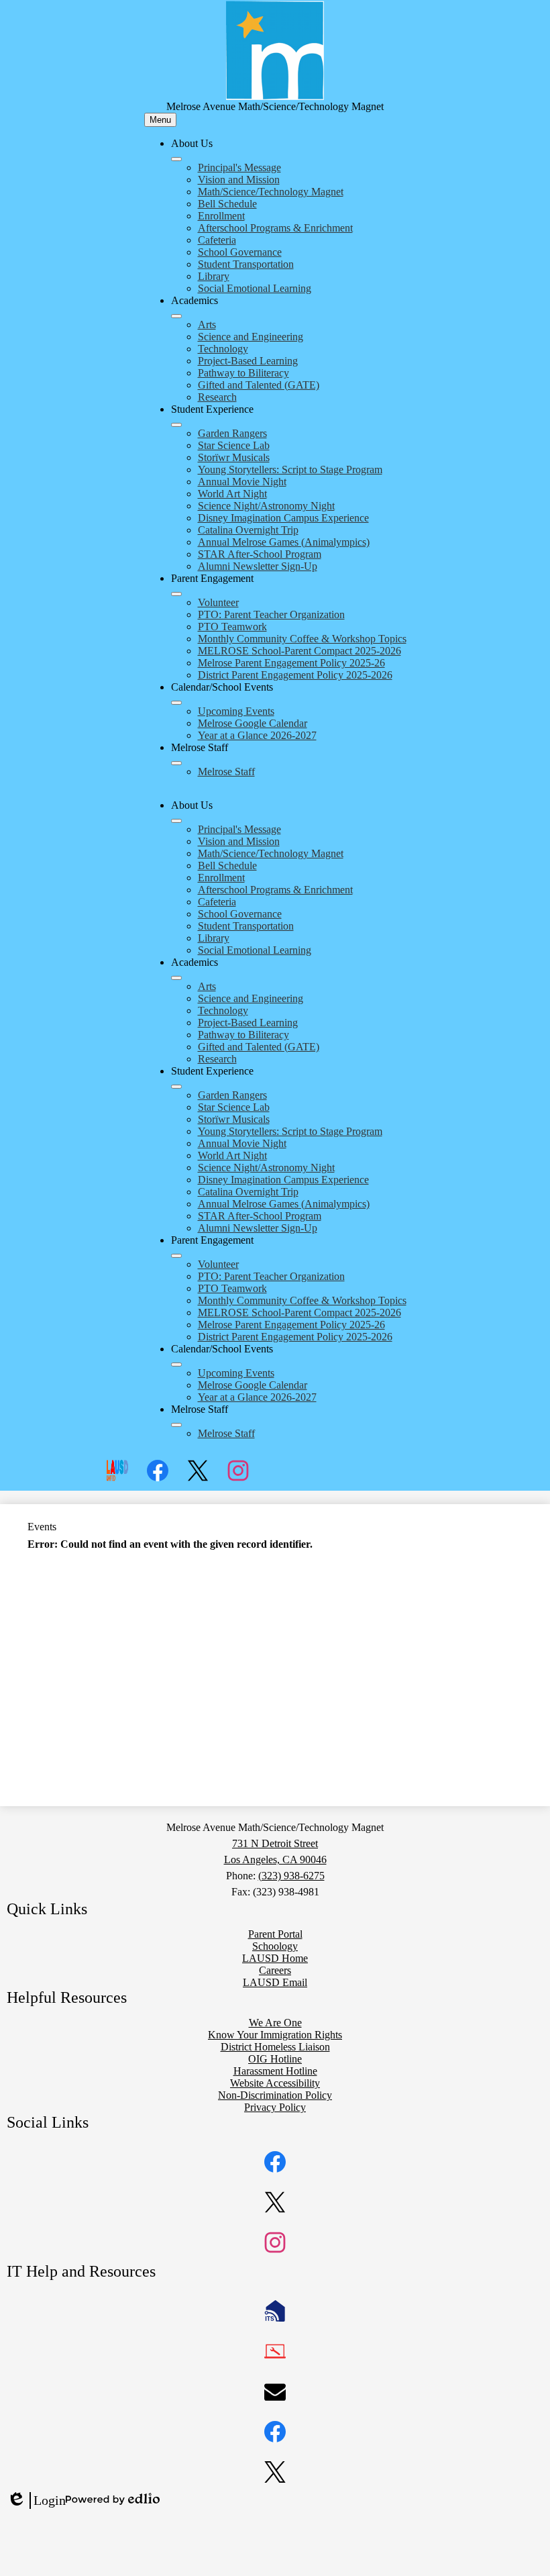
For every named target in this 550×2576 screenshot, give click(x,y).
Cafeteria (217, 240)
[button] (176, 821)
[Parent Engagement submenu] (176, 594)
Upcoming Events (236, 711)
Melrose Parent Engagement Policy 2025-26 (291, 663)
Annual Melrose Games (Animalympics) (284, 542)
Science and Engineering (251, 337)
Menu (160, 120)
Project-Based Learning (248, 361)
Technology (223, 349)
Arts (207, 325)
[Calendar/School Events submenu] (176, 703)
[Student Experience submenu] (176, 425)
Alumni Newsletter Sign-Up (258, 566)
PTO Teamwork (232, 627)
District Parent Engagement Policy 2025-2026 (295, 675)
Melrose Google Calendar (253, 723)
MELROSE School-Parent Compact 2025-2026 (299, 651)
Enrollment (221, 216)
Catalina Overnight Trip (248, 530)
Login (36, 2501)
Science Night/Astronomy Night (266, 506)
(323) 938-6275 (291, 1876)
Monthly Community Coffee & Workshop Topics (302, 639)
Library (214, 276)
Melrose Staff (226, 772)
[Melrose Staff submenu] (176, 763)
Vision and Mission (239, 180)
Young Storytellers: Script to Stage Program (290, 469)
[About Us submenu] (176, 159)
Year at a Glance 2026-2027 (257, 735)
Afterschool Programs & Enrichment (275, 228)
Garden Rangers (232, 433)
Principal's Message (239, 167)
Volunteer (218, 602)
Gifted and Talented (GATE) (259, 385)
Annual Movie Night (242, 482)
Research (217, 397)
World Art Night (232, 494)
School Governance (240, 252)
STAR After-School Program (260, 554)
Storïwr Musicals (234, 457)
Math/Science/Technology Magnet (271, 192)
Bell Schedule (227, 204)
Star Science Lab (234, 445)
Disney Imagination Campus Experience (283, 518)
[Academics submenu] (176, 316)
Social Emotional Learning (255, 288)
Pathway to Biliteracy (243, 373)
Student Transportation (246, 264)
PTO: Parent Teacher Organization (271, 614)
